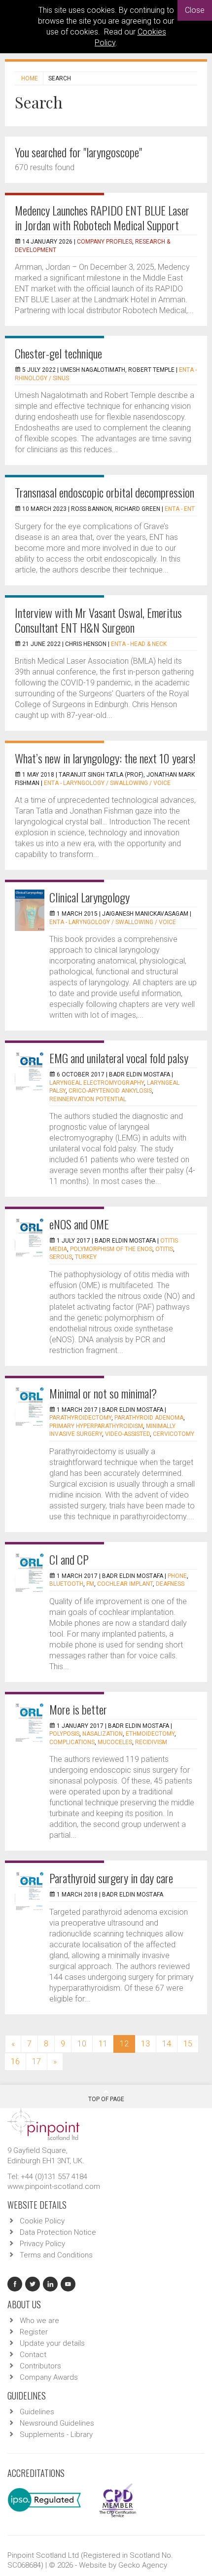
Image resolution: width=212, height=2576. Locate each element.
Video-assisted (127, 1434)
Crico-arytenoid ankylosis (110, 1091)
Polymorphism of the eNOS (111, 1249)
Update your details (52, 2343)
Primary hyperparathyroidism (96, 1426)
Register (34, 2332)
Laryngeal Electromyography (97, 1083)
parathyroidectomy (80, 1418)
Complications (72, 1742)
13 (145, 2044)
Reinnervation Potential (88, 1099)
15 (188, 2044)
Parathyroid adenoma (149, 1418)
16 (15, 2061)
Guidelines (37, 2412)
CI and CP (69, 1559)
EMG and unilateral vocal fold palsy (119, 1058)
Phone (177, 1576)
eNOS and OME (79, 1224)
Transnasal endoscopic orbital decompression (105, 492)
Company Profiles (105, 242)
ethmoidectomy (150, 1734)
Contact (33, 2355)
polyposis (64, 1734)
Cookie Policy (42, 2221)
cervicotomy (174, 1434)
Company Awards (49, 2377)
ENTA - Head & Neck (139, 644)
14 (167, 2044)
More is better (78, 1709)
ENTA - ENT (180, 509)
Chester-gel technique (58, 353)
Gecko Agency (143, 2565)
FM (90, 1584)
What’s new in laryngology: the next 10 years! (105, 758)
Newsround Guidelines (57, 2423)
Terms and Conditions (56, 2255)
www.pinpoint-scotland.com (54, 2186)
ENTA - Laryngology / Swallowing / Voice (107, 783)
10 (82, 2044)
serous (61, 1257)
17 (36, 2061)
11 (103, 2044)
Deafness (170, 1584)
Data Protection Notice (58, 2232)
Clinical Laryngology (89, 897)
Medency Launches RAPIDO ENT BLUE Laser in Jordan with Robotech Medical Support (102, 217)
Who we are (39, 2321)
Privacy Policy (42, 2244)
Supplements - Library (56, 2434)
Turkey (86, 1257)
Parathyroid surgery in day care (111, 1878)
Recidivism (151, 1742)
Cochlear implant (125, 1584)
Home (30, 78)
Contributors (40, 2366)
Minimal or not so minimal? (103, 1393)
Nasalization (103, 1734)
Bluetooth (66, 1584)
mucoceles (115, 1742)
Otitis (164, 1249)
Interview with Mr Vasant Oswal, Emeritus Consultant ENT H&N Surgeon (98, 620)
